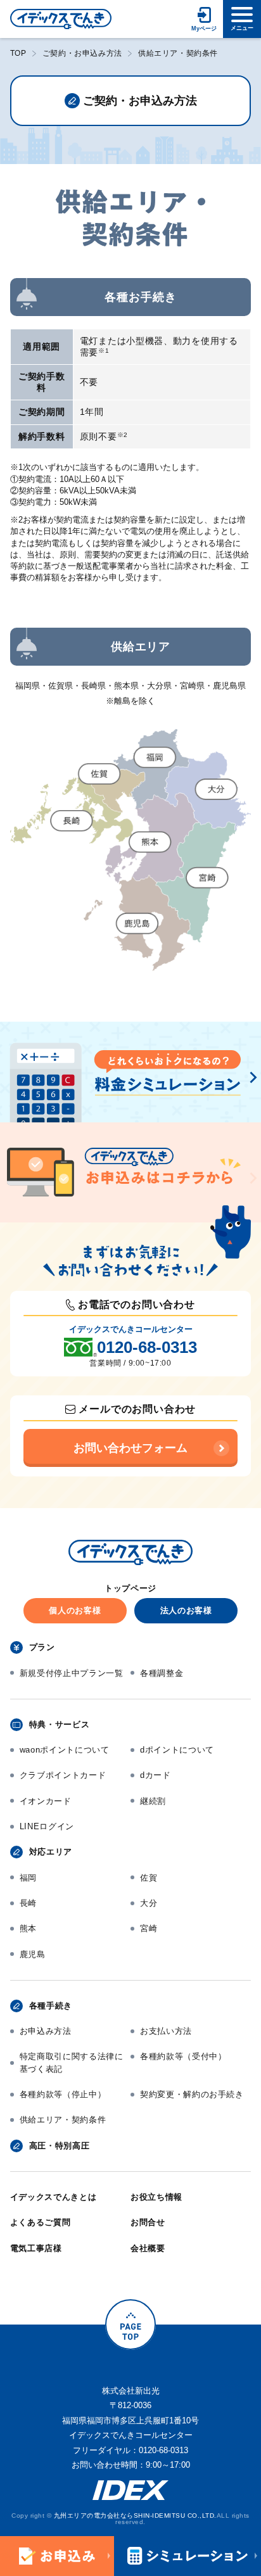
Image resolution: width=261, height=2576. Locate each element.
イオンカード (46, 1801)
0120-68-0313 (147, 1347)
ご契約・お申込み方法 (82, 53)
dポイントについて (177, 1750)
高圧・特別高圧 (60, 2146)
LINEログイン (47, 1826)
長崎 (28, 1903)
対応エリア (51, 1852)
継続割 (153, 1801)
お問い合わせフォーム (130, 1448)
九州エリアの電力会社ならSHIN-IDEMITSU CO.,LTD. (135, 2516)
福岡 (28, 1878)
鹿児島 (33, 1954)
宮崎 (149, 1928)
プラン (42, 1647)
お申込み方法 (46, 2031)
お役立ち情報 (156, 2197)
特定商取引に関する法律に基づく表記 (72, 2063)
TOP (18, 53)
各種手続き (51, 2006)
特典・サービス (60, 1724)
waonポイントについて (65, 1750)
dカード (156, 1775)
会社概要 (148, 2248)
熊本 (28, 1928)
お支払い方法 (166, 2031)
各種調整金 (162, 1673)
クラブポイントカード (63, 1775)
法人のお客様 (186, 1610)
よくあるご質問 (41, 2222)
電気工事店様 (36, 2248)
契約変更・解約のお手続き (192, 2094)
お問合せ (148, 2222)
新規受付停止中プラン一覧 (72, 1673)
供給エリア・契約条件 (63, 2120)
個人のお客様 (75, 1610)
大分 (149, 1903)
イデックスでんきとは (54, 2197)
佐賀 (149, 1878)
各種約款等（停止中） (63, 2094)
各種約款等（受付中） (183, 2056)
